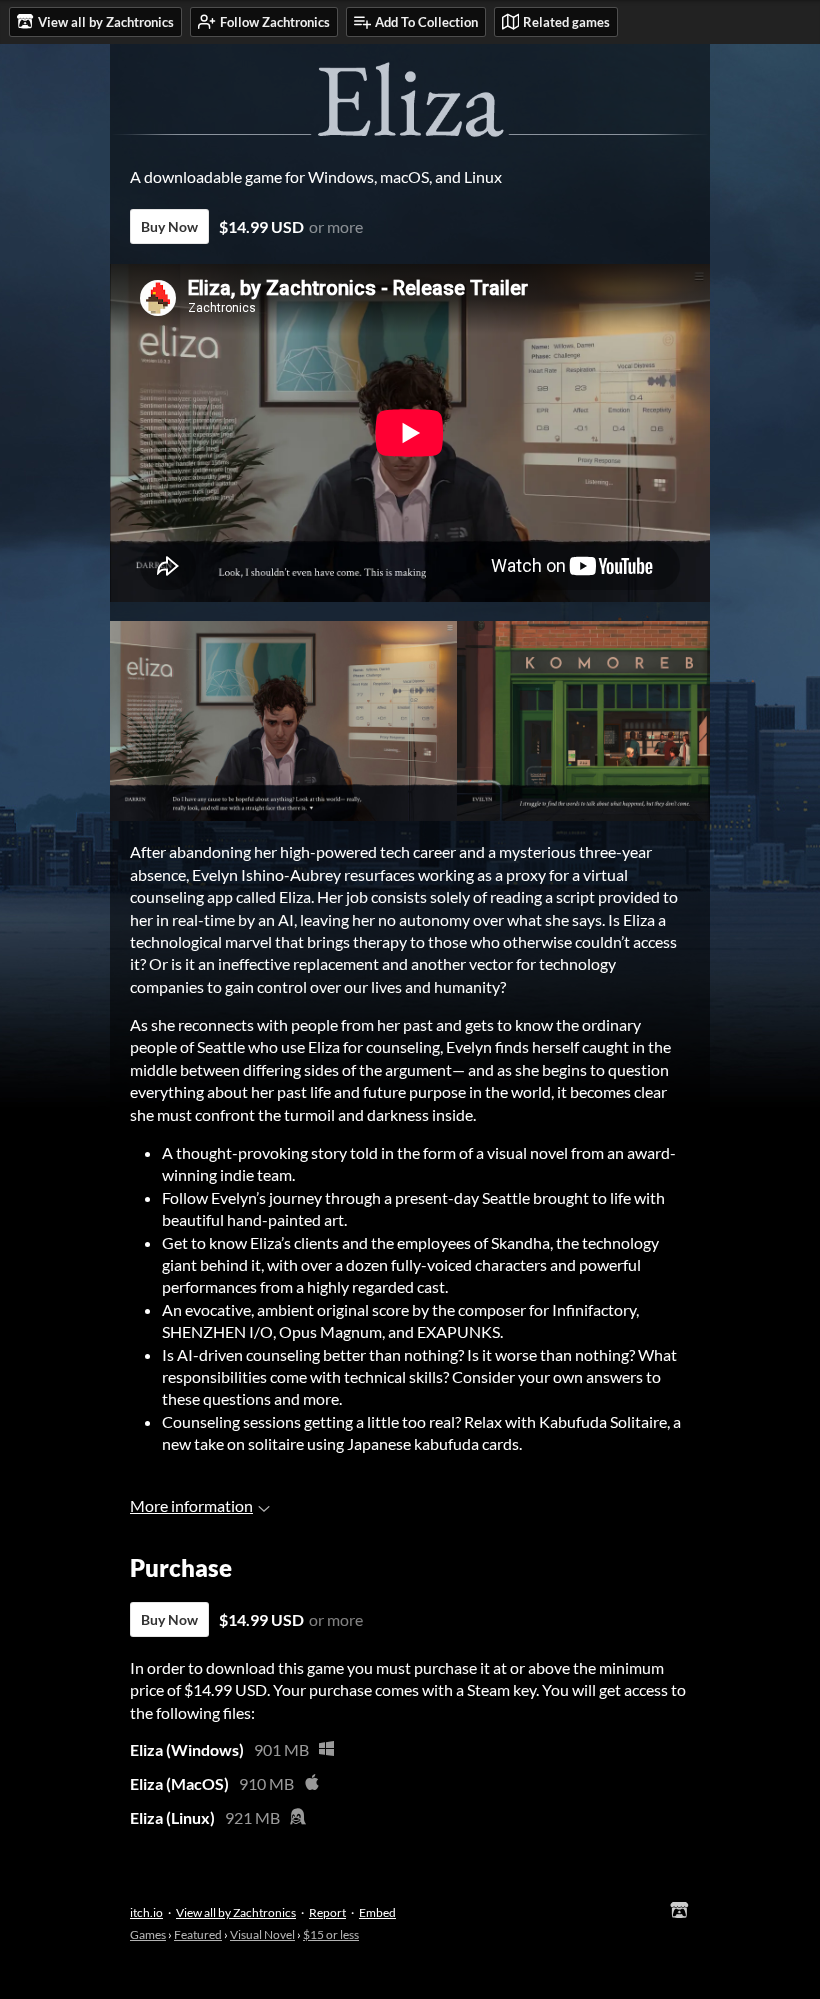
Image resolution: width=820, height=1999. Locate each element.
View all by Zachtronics (236, 1912)
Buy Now (169, 226)
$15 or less (331, 1934)
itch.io (146, 1912)
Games (148, 1934)
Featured (198, 1934)
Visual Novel (262, 1934)
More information (191, 1505)
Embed (377, 1912)
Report (327, 1912)
